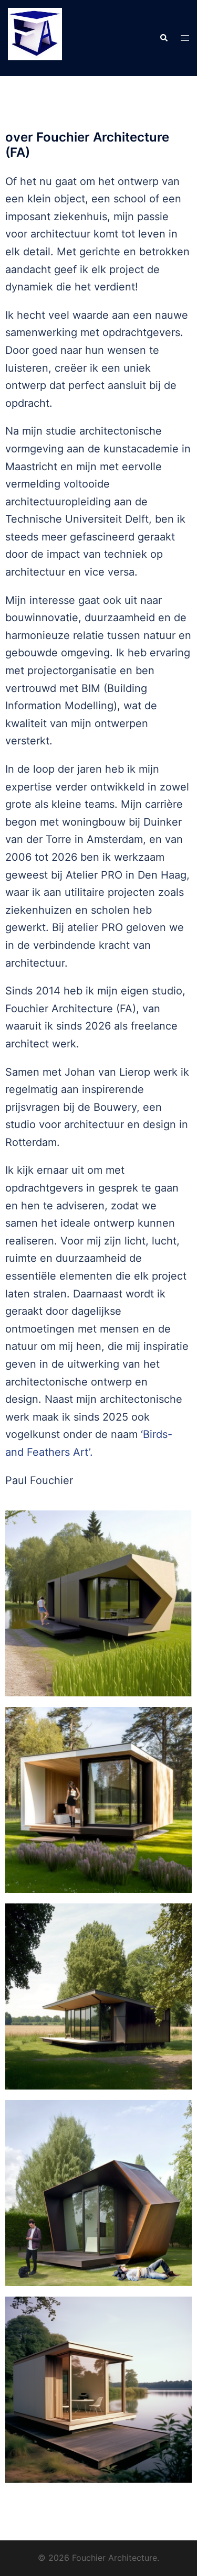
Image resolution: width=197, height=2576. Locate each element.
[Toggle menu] (185, 38)
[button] (163, 38)
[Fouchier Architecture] (35, 37)
